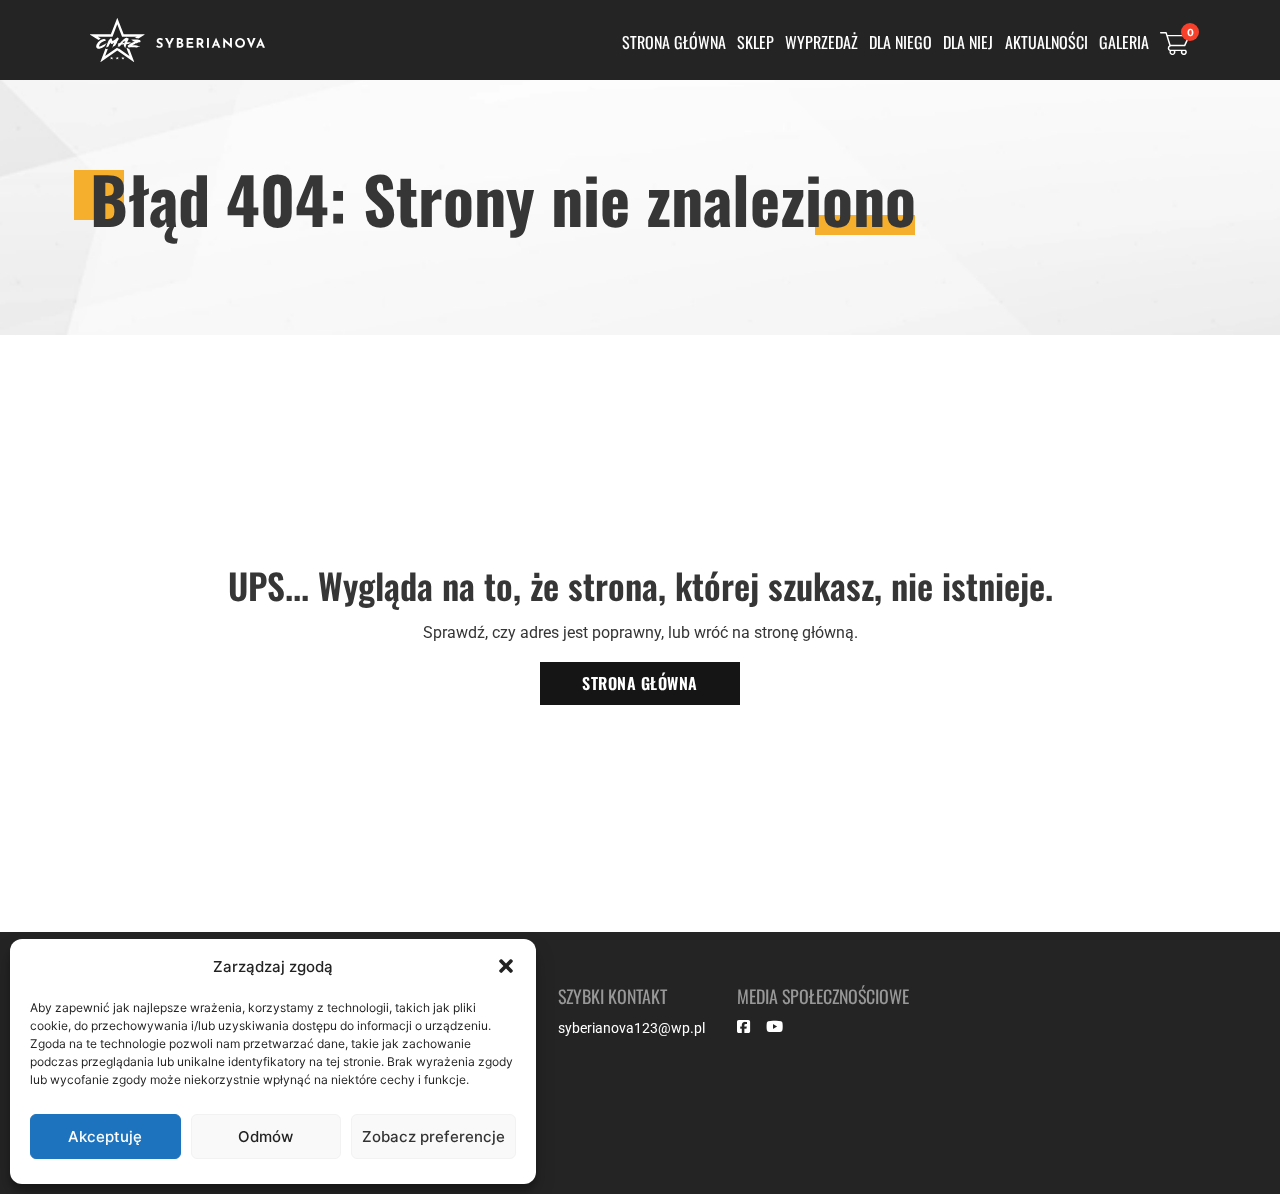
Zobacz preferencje (433, 1136)
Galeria (1124, 42)
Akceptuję (105, 1136)
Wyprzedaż (821, 42)
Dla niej (968, 42)
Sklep (755, 42)
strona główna (640, 683)
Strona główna (674, 42)
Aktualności (1046, 42)
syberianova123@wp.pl (631, 1028)
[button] (506, 966)
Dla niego (900, 42)
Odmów (265, 1136)
